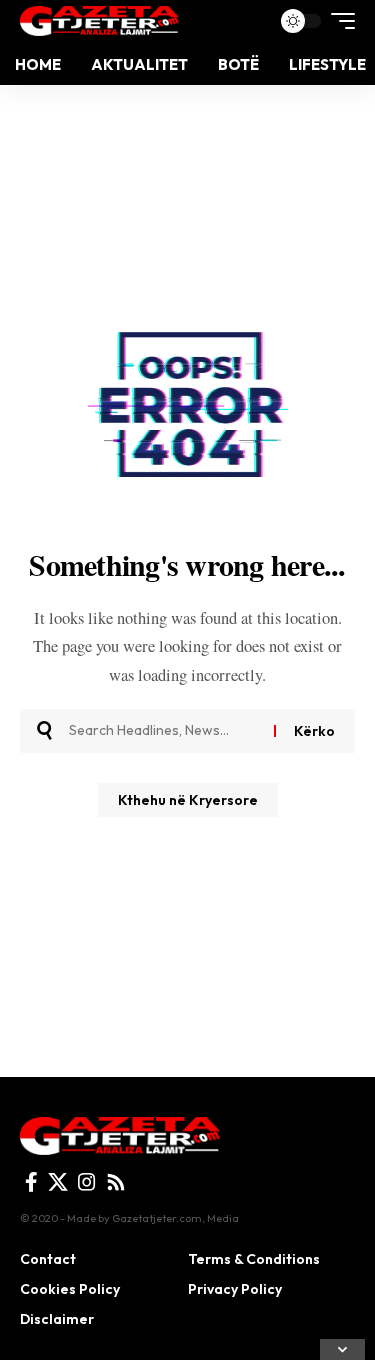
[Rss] (116, 1182)
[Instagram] (87, 1182)
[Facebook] (31, 1182)
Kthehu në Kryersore (188, 800)
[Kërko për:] (164, 731)
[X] (58, 1182)
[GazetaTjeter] (99, 21)
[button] (338, 21)
